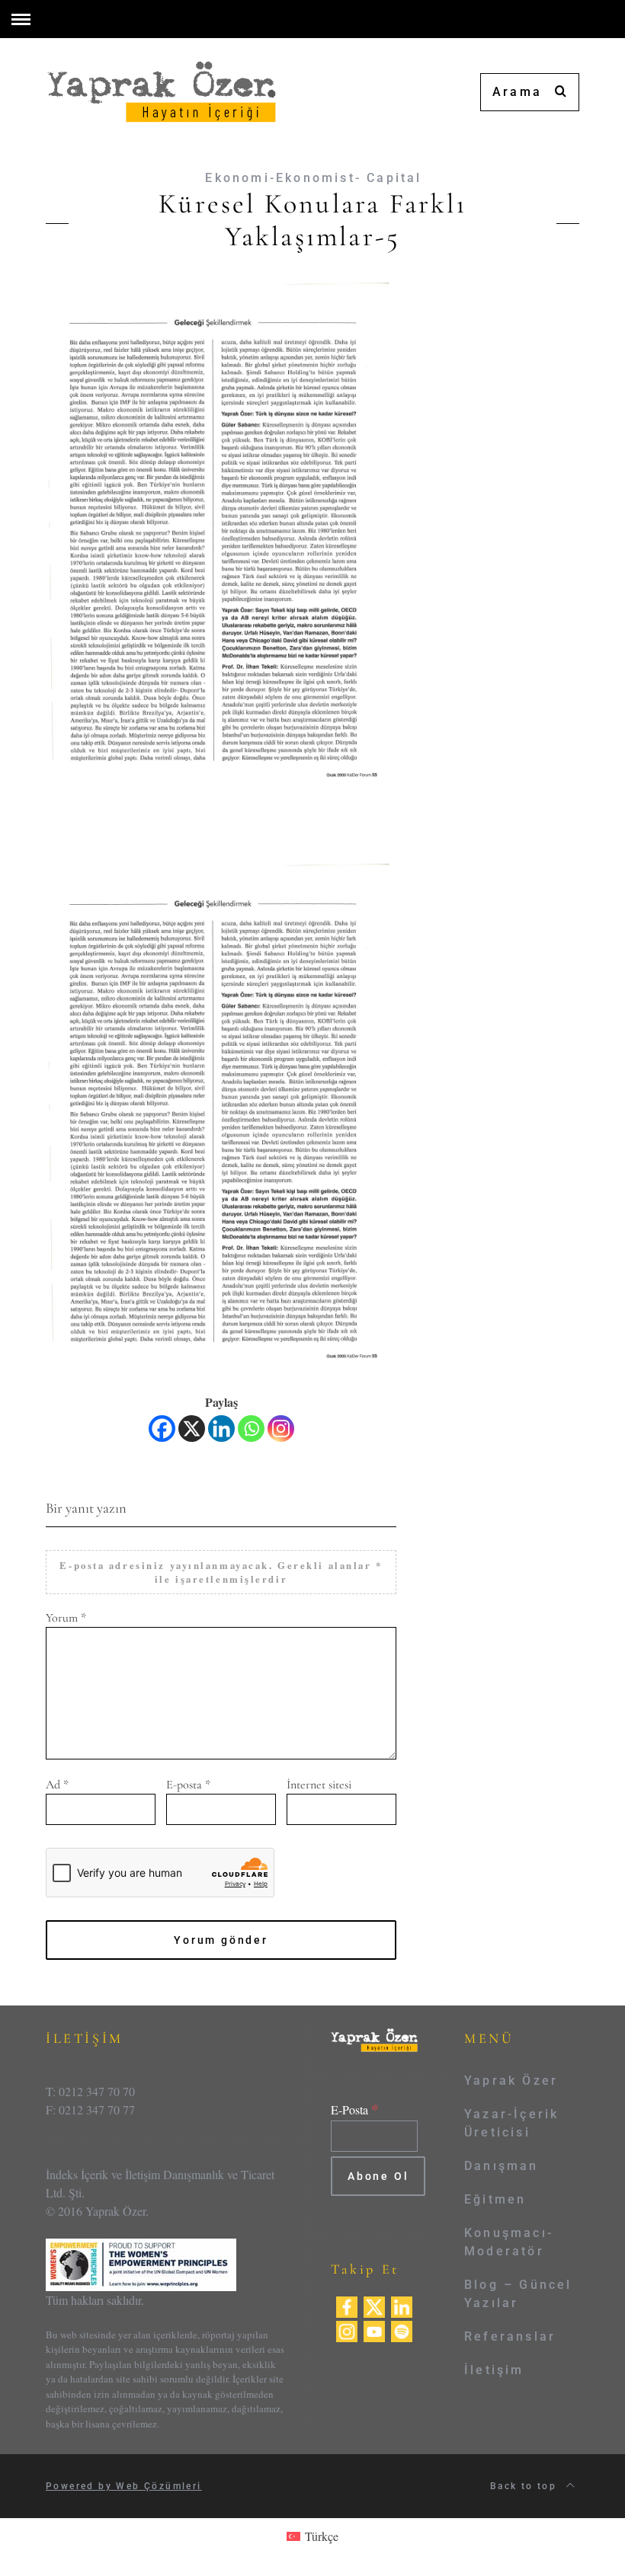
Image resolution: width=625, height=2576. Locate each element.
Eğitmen (495, 2199)
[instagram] (347, 2330)
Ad (57, 1785)
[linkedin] (402, 2305)
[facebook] (347, 2305)
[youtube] (374, 2330)
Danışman (502, 2166)
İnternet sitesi (319, 1785)
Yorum (66, 1618)
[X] (192, 1429)
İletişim (494, 2370)
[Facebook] (162, 1429)
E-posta (188, 1785)
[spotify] (402, 2330)
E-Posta (355, 2109)
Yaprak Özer (511, 2081)
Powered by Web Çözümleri (124, 2486)
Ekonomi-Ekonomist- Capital (313, 178)
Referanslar (510, 2336)
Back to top (526, 2486)
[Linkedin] (221, 1429)
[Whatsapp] (251, 1429)
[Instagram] (281, 1429)
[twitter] (374, 2305)
